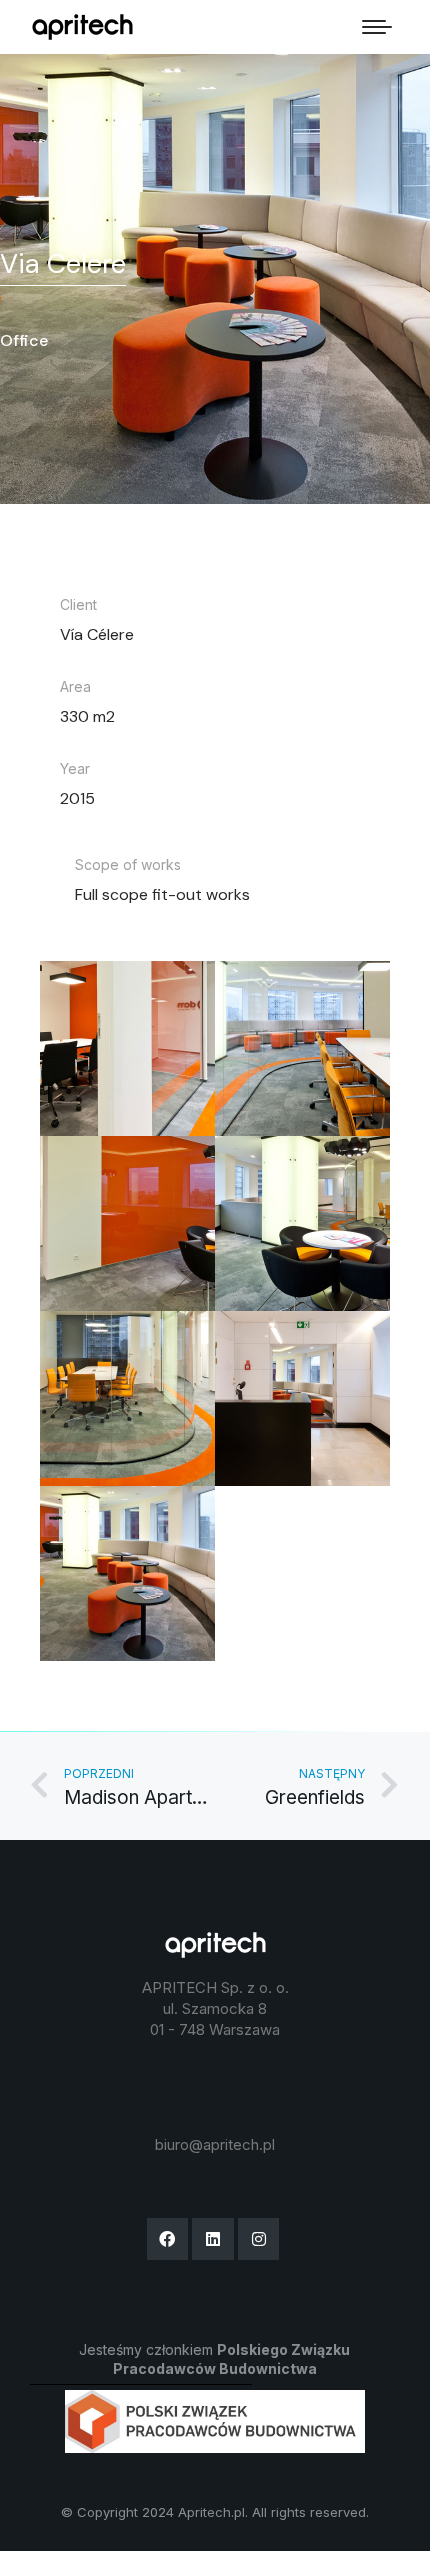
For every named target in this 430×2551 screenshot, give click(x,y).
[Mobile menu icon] (377, 27)
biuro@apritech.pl (215, 2144)
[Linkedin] (213, 2239)
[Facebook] (168, 2239)
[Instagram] (259, 2239)
